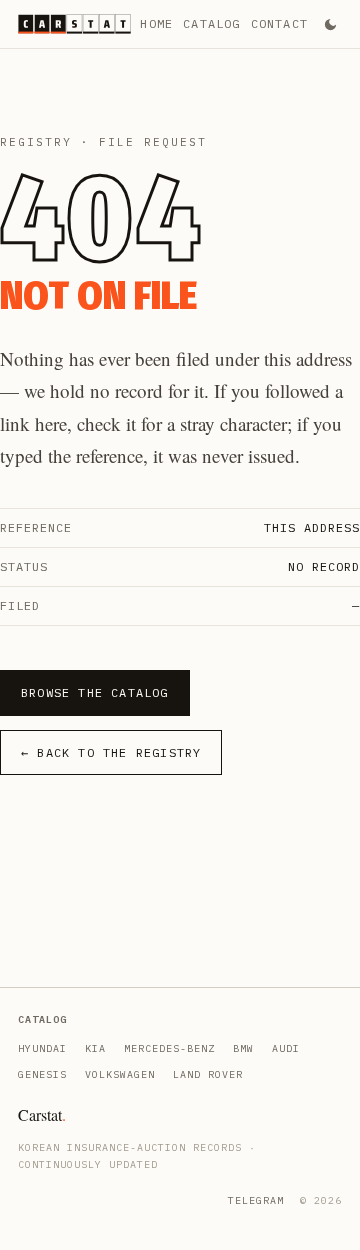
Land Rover (208, 1074)
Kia (95, 1048)
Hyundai (42, 1048)
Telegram (256, 1200)
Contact (279, 23)
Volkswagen (120, 1074)
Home (156, 23)
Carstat (42, 1114)
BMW (243, 1048)
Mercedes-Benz (169, 1048)
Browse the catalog (95, 692)
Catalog (211, 23)
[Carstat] (74, 24)
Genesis (42, 1074)
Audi (286, 1048)
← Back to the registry (111, 752)
